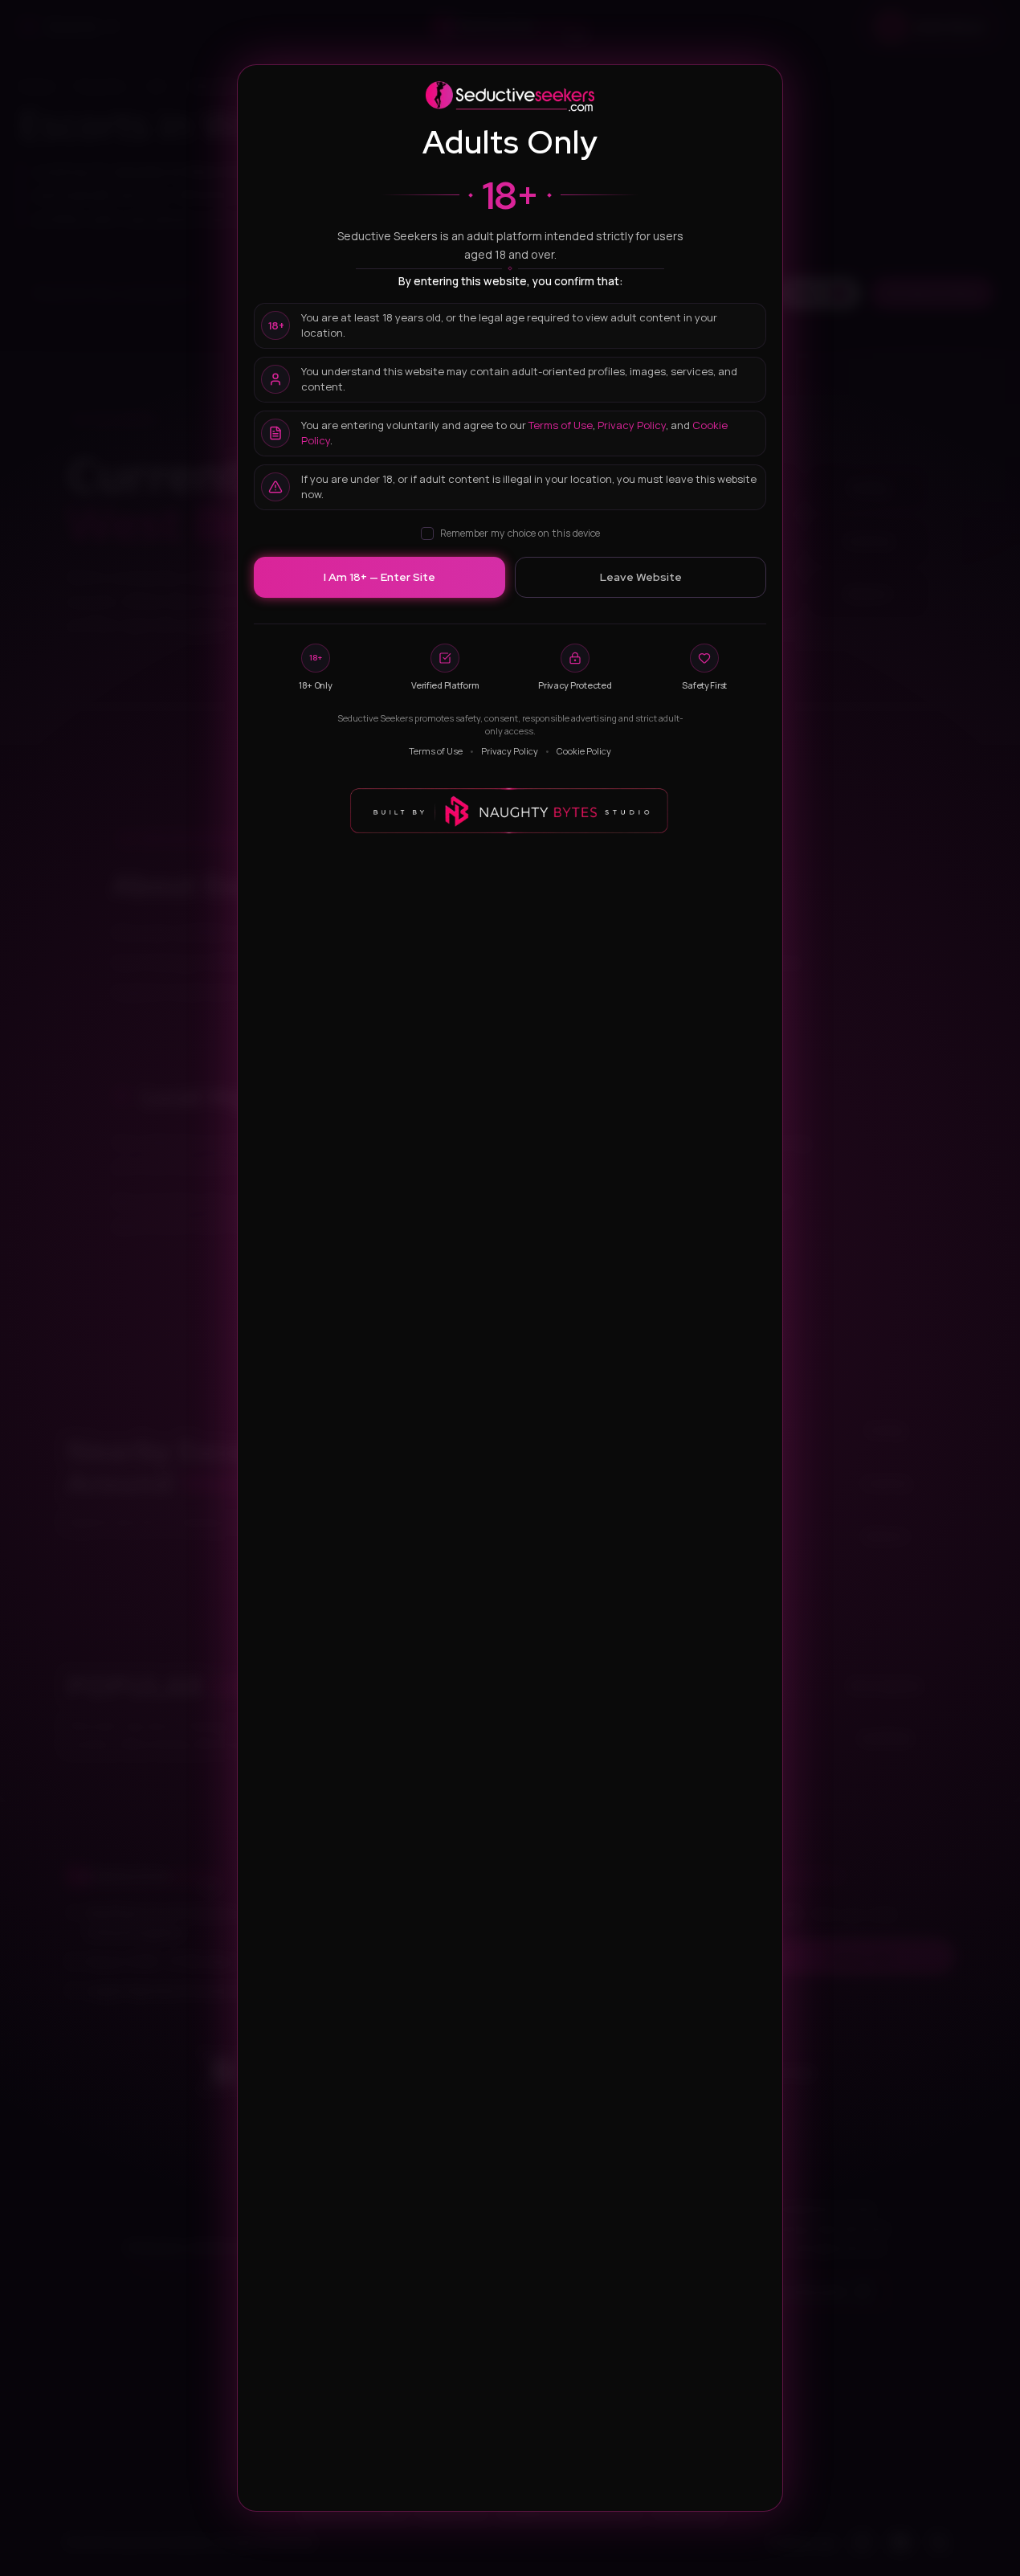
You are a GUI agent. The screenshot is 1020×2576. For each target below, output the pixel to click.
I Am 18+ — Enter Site (379, 577)
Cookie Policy (584, 751)
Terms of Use (561, 425)
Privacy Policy (632, 425)
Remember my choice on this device (520, 533)
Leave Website (641, 577)
